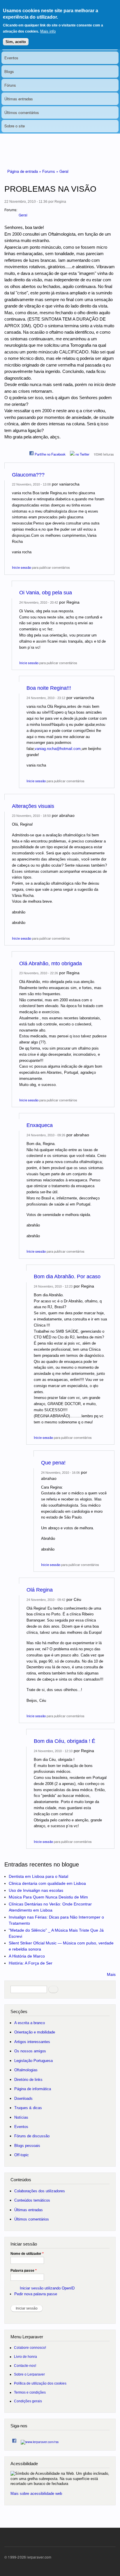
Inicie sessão (22, 567)
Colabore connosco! (30, 2347)
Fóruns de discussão (32, 2136)
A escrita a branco (30, 2023)
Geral (64, 171)
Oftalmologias (26, 2070)
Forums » (51, 171)
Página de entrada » (25, 171)
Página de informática (33, 2089)
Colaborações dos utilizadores (40, 2191)
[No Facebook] (14, 2439)
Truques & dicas (28, 2108)
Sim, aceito (16, 42)
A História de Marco (27, 1956)
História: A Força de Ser (31, 1963)
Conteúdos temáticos (32, 2200)
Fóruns (10, 85)
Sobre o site (15, 126)
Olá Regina (40, 1590)
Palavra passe (24, 2271)
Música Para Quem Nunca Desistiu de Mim (48, 1897)
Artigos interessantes (32, 2042)
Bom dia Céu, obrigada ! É (65, 1741)
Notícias (21, 2117)
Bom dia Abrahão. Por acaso (67, 1277)
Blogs (9, 71)
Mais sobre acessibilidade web (36, 2494)
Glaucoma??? (28, 475)
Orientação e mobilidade (35, 2032)
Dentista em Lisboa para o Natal (38, 1876)
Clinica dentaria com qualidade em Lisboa (47, 1883)
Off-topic (22, 2155)
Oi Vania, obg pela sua (46, 593)
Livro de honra (25, 2357)
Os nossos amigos (30, 2051)
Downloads (23, 2098)
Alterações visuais (33, 806)
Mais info (48, 31)
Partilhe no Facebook (50, 454)
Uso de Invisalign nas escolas (36, 1890)
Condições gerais (28, 2401)
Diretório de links (28, 2080)
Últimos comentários (22, 112)
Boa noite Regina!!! (49, 688)
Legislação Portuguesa (33, 2061)
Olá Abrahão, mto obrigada (51, 963)
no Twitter (82, 454)
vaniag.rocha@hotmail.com (58, 749)
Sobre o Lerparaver (29, 2374)
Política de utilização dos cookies (40, 2383)
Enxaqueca (40, 1125)
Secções (19, 2011)
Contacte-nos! (25, 2366)
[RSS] (40, 2440)
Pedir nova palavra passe (36, 2294)
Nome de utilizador (27, 2254)
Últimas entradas (19, 99)
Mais (111, 1974)
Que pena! (53, 1463)
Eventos (11, 58)
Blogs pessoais (27, 2146)
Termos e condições (30, 2392)
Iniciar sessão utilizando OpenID (47, 2288)
